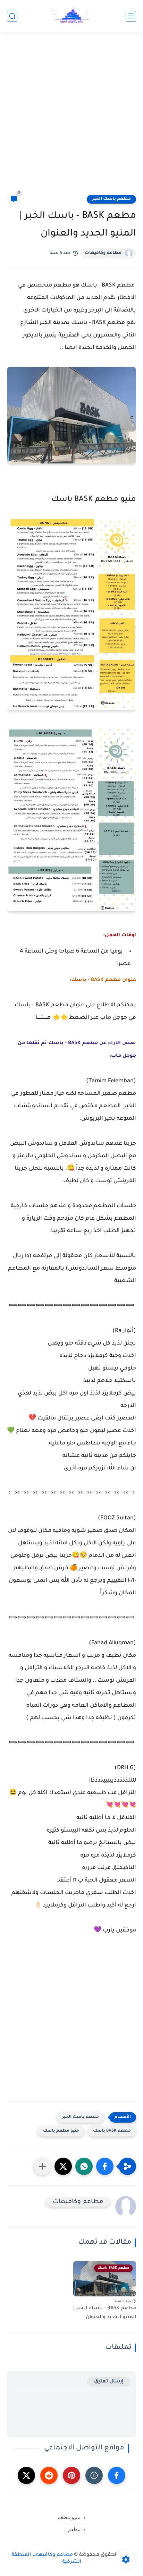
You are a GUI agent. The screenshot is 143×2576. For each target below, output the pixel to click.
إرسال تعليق (109, 2382)
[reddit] (49, 2475)
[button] (105, 2166)
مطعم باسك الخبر (111, 199)
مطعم (74, 2530)
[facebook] (117, 2475)
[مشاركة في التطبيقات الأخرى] (42, 2166)
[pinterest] (71, 2475)
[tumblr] (94, 2475)
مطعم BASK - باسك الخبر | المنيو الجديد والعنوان (105, 2313)
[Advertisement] (71, 117)
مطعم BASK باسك (112, 2131)
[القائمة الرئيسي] (131, 16)
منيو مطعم (69, 2517)
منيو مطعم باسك (61, 2131)
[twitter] (26, 2475)
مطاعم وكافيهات (103, 253)
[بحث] (12, 16)
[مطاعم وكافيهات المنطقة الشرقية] (71, 16)
